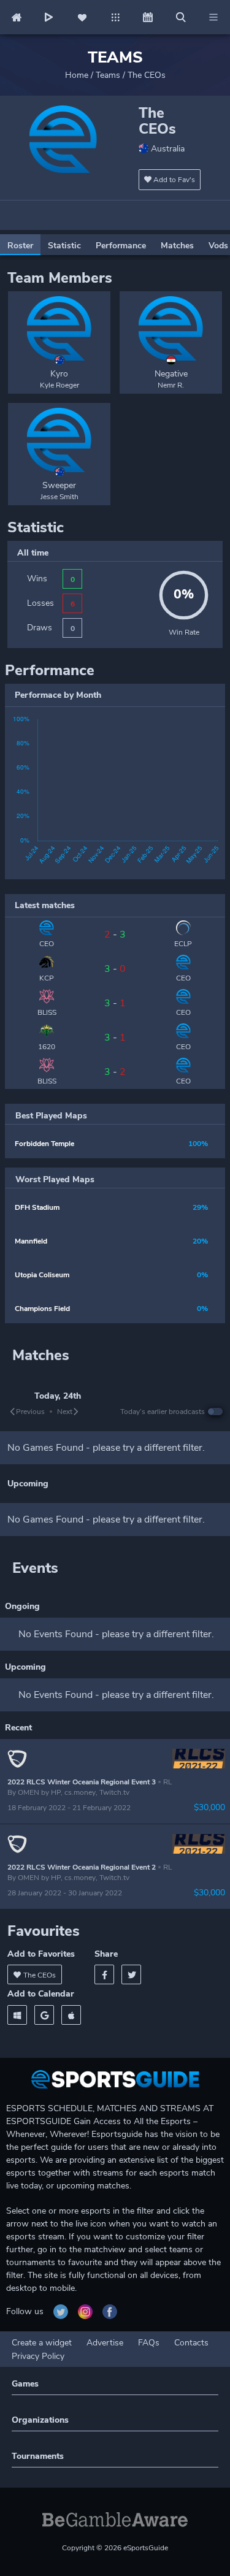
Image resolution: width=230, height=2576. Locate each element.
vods (218, 246)
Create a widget (42, 2343)
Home (77, 75)
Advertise (105, 2343)
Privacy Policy (38, 2356)
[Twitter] (131, 1974)
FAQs (149, 2343)
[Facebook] (104, 1974)
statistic (64, 246)
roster (20, 246)
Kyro (59, 374)
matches (177, 246)
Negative (171, 374)
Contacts (191, 2343)
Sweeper (59, 485)
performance (121, 246)
